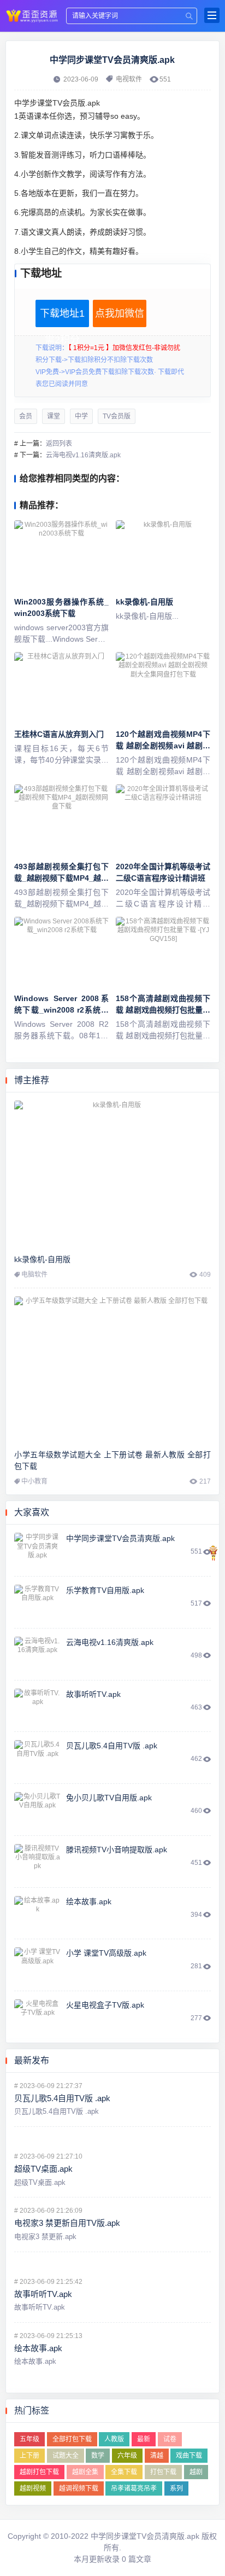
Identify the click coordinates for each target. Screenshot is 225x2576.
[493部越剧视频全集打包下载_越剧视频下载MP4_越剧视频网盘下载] (61, 820)
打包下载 (163, 2472)
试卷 (170, 2439)
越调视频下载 (79, 2488)
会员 (26, 416)
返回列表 (59, 444)
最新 (144, 2439)
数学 (98, 2456)
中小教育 (34, 1481)
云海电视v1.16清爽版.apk (83, 455)
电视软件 (129, 79)
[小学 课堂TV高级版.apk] (37, 1965)
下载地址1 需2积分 (62, 318)
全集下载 (124, 2472)
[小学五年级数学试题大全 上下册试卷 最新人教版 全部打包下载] (112, 1370)
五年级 (29, 2439)
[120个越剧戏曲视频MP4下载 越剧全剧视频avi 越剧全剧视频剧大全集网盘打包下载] (163, 688)
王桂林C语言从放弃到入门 (59, 734)
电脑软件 (34, 1275)
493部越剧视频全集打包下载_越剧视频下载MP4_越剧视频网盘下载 (61, 878)
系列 (176, 2488)
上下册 (29, 2456)
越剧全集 (85, 2472)
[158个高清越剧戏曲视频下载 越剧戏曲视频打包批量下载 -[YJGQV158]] (163, 952)
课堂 (54, 416)
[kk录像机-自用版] (163, 556)
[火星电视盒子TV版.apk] (37, 2017)
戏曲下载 (189, 2456)
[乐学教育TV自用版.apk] (37, 1602)
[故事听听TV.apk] (37, 1706)
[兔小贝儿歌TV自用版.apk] (37, 1810)
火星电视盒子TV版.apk (105, 2005)
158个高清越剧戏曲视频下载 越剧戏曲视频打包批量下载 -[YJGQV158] (163, 1010)
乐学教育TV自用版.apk (105, 1590)
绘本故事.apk (89, 1902)
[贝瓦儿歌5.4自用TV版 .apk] (37, 1758)
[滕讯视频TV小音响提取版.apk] (37, 1862)
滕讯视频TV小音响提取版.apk (117, 1850)
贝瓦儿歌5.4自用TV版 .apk (112, 1746)
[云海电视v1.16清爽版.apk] (37, 1654)
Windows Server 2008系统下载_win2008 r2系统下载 (61, 1010)
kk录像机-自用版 (144, 602)
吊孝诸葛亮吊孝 (134, 2488)
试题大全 (66, 2456)
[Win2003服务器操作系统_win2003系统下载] (61, 556)
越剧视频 (33, 2488)
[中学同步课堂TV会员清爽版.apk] (37, 1550)
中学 (81, 416)
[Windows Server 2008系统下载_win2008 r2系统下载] (61, 952)
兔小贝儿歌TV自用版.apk (109, 1798)
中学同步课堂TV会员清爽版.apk (32, 15)
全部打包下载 (72, 2439)
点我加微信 (120, 313)
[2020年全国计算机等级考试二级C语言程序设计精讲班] (163, 820)
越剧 (196, 2472)
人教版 (114, 2439)
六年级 (127, 2456)
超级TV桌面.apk (43, 2169)
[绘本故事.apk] (37, 1914)
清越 (157, 2456)
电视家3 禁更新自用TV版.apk (67, 2223)
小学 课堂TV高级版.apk (106, 1953)
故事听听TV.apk (93, 1694)
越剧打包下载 (39, 2472)
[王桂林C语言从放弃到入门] (61, 688)
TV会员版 (117, 416)
